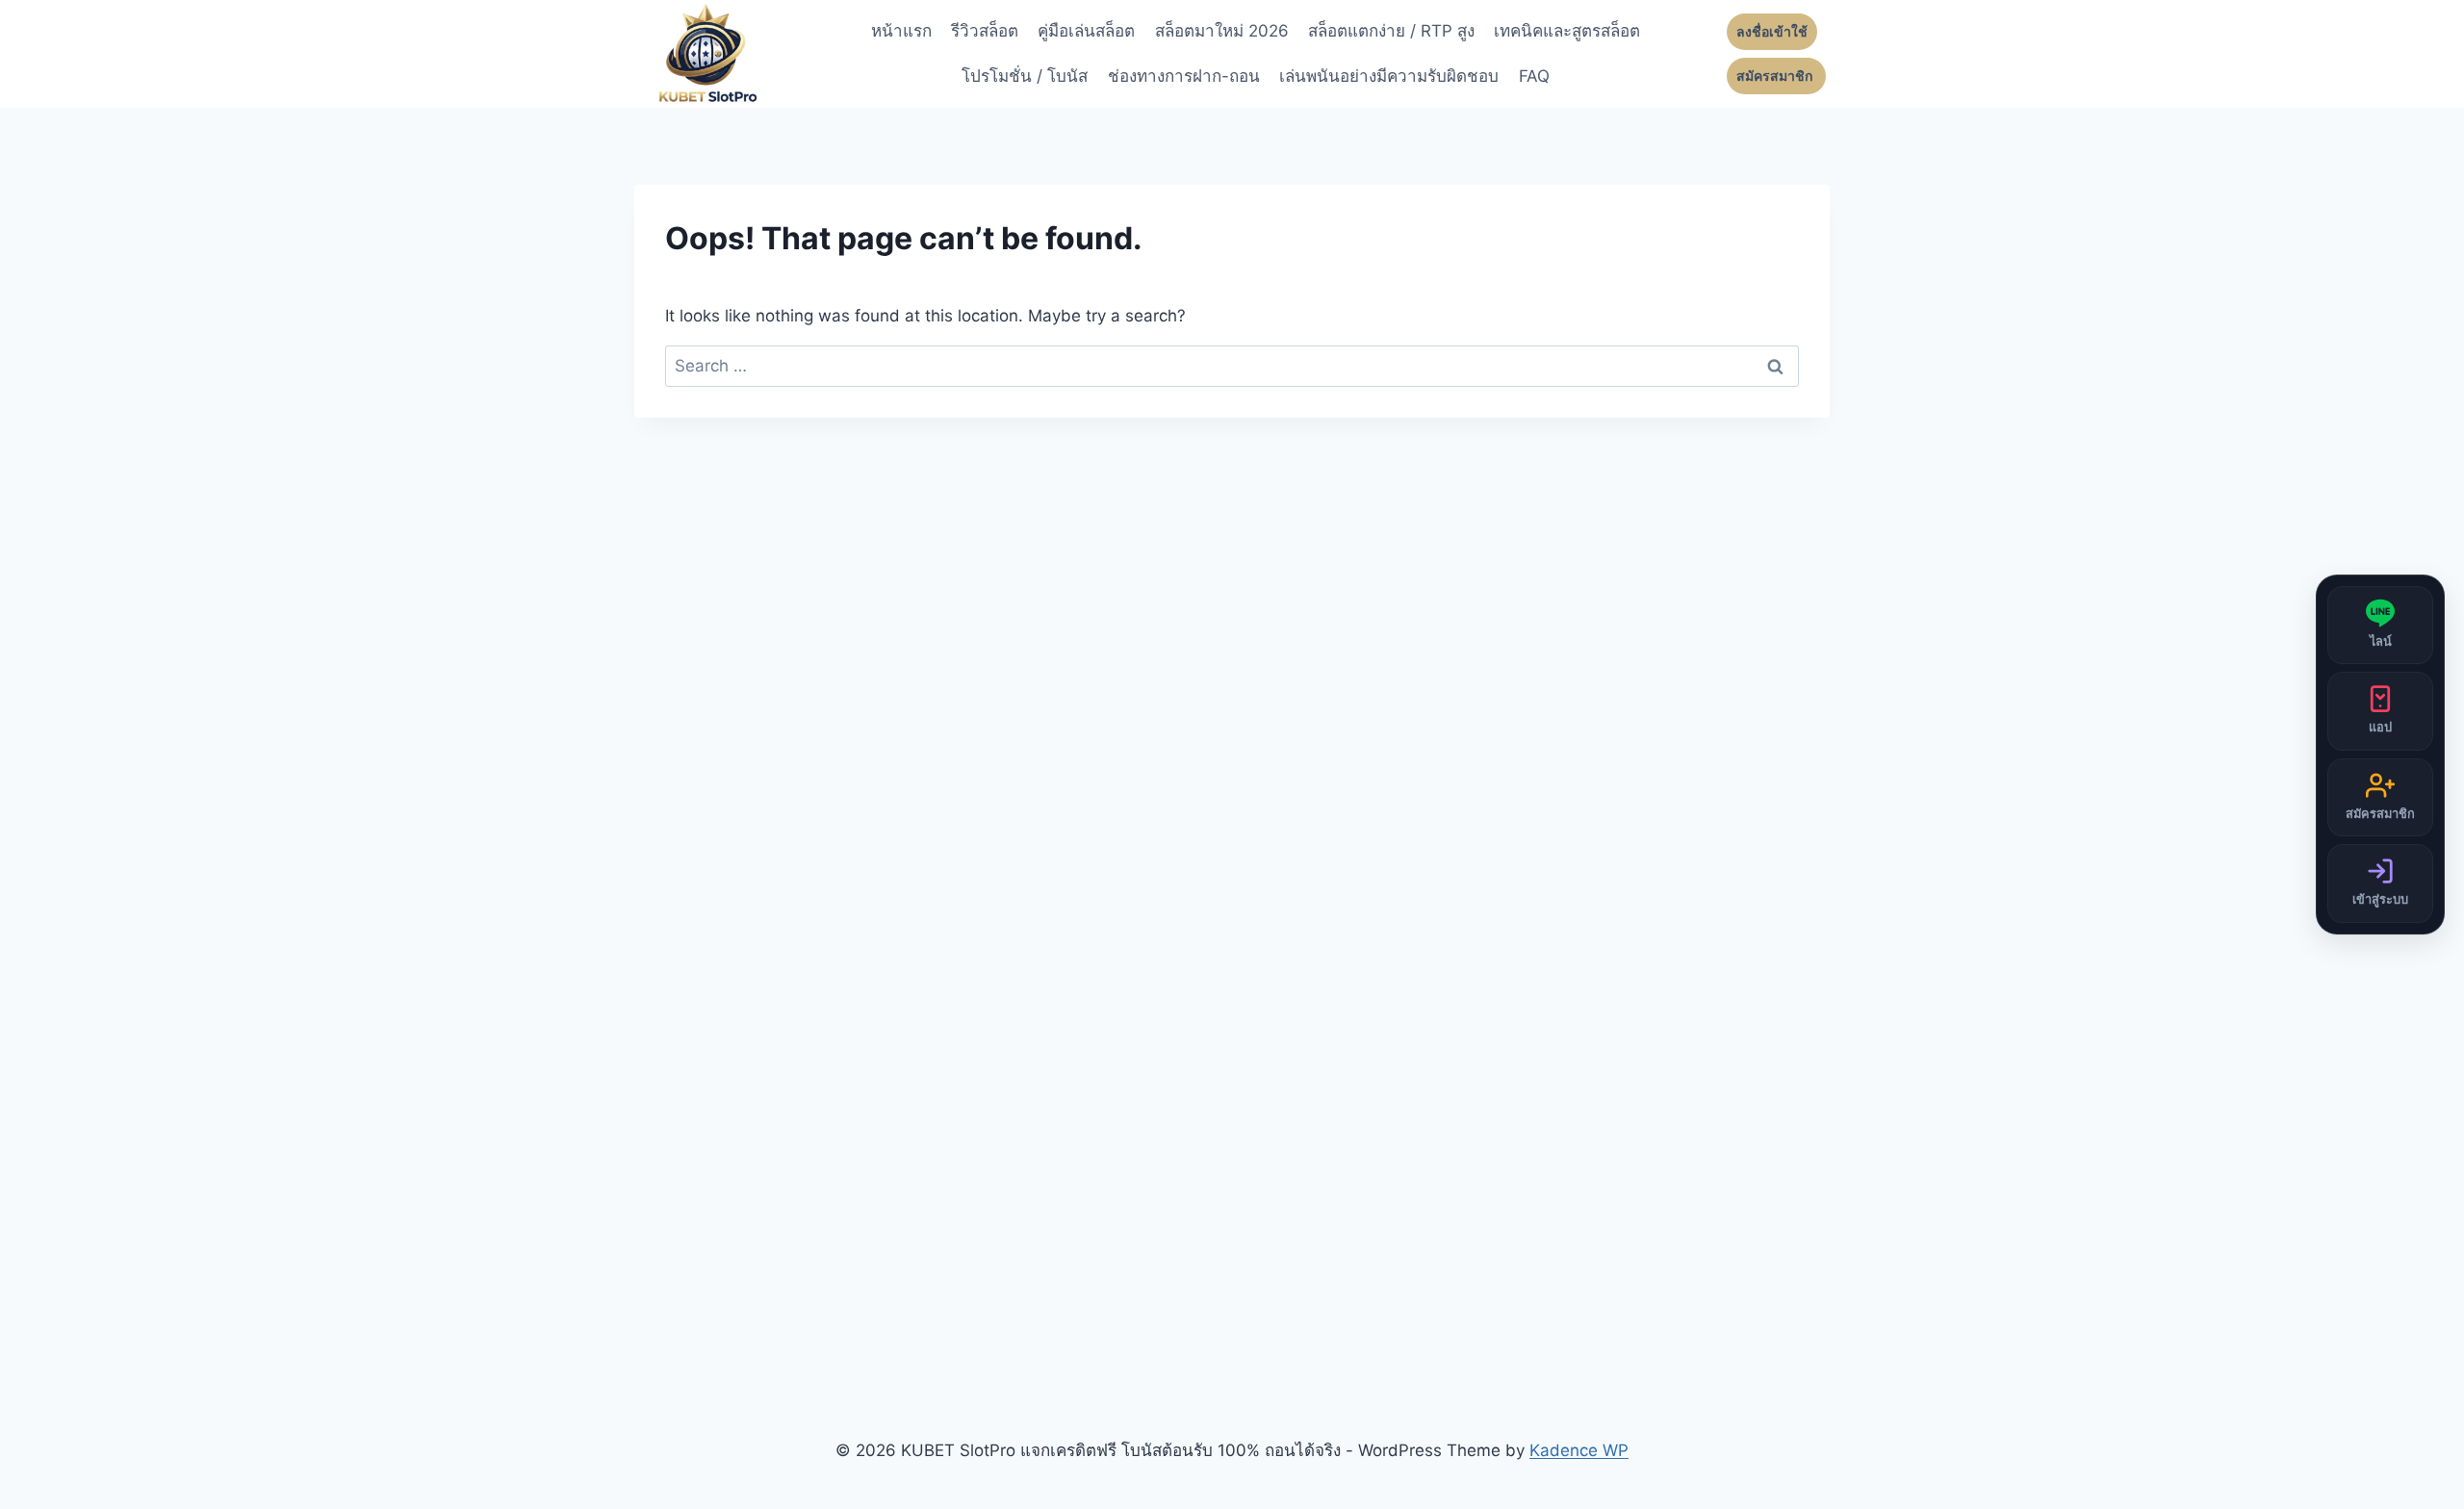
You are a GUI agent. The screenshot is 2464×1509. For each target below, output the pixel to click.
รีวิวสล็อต (985, 31)
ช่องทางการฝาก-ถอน (1184, 76)
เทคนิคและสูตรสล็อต (1567, 31)
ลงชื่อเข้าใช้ (1772, 32)
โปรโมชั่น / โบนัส (1025, 76)
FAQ (1534, 76)
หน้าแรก (901, 31)
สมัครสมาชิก (1776, 76)
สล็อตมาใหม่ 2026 (1222, 31)
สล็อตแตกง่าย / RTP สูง (1391, 31)
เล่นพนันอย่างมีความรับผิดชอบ (1389, 76)
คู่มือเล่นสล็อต (1086, 31)
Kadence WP (1579, 1450)
